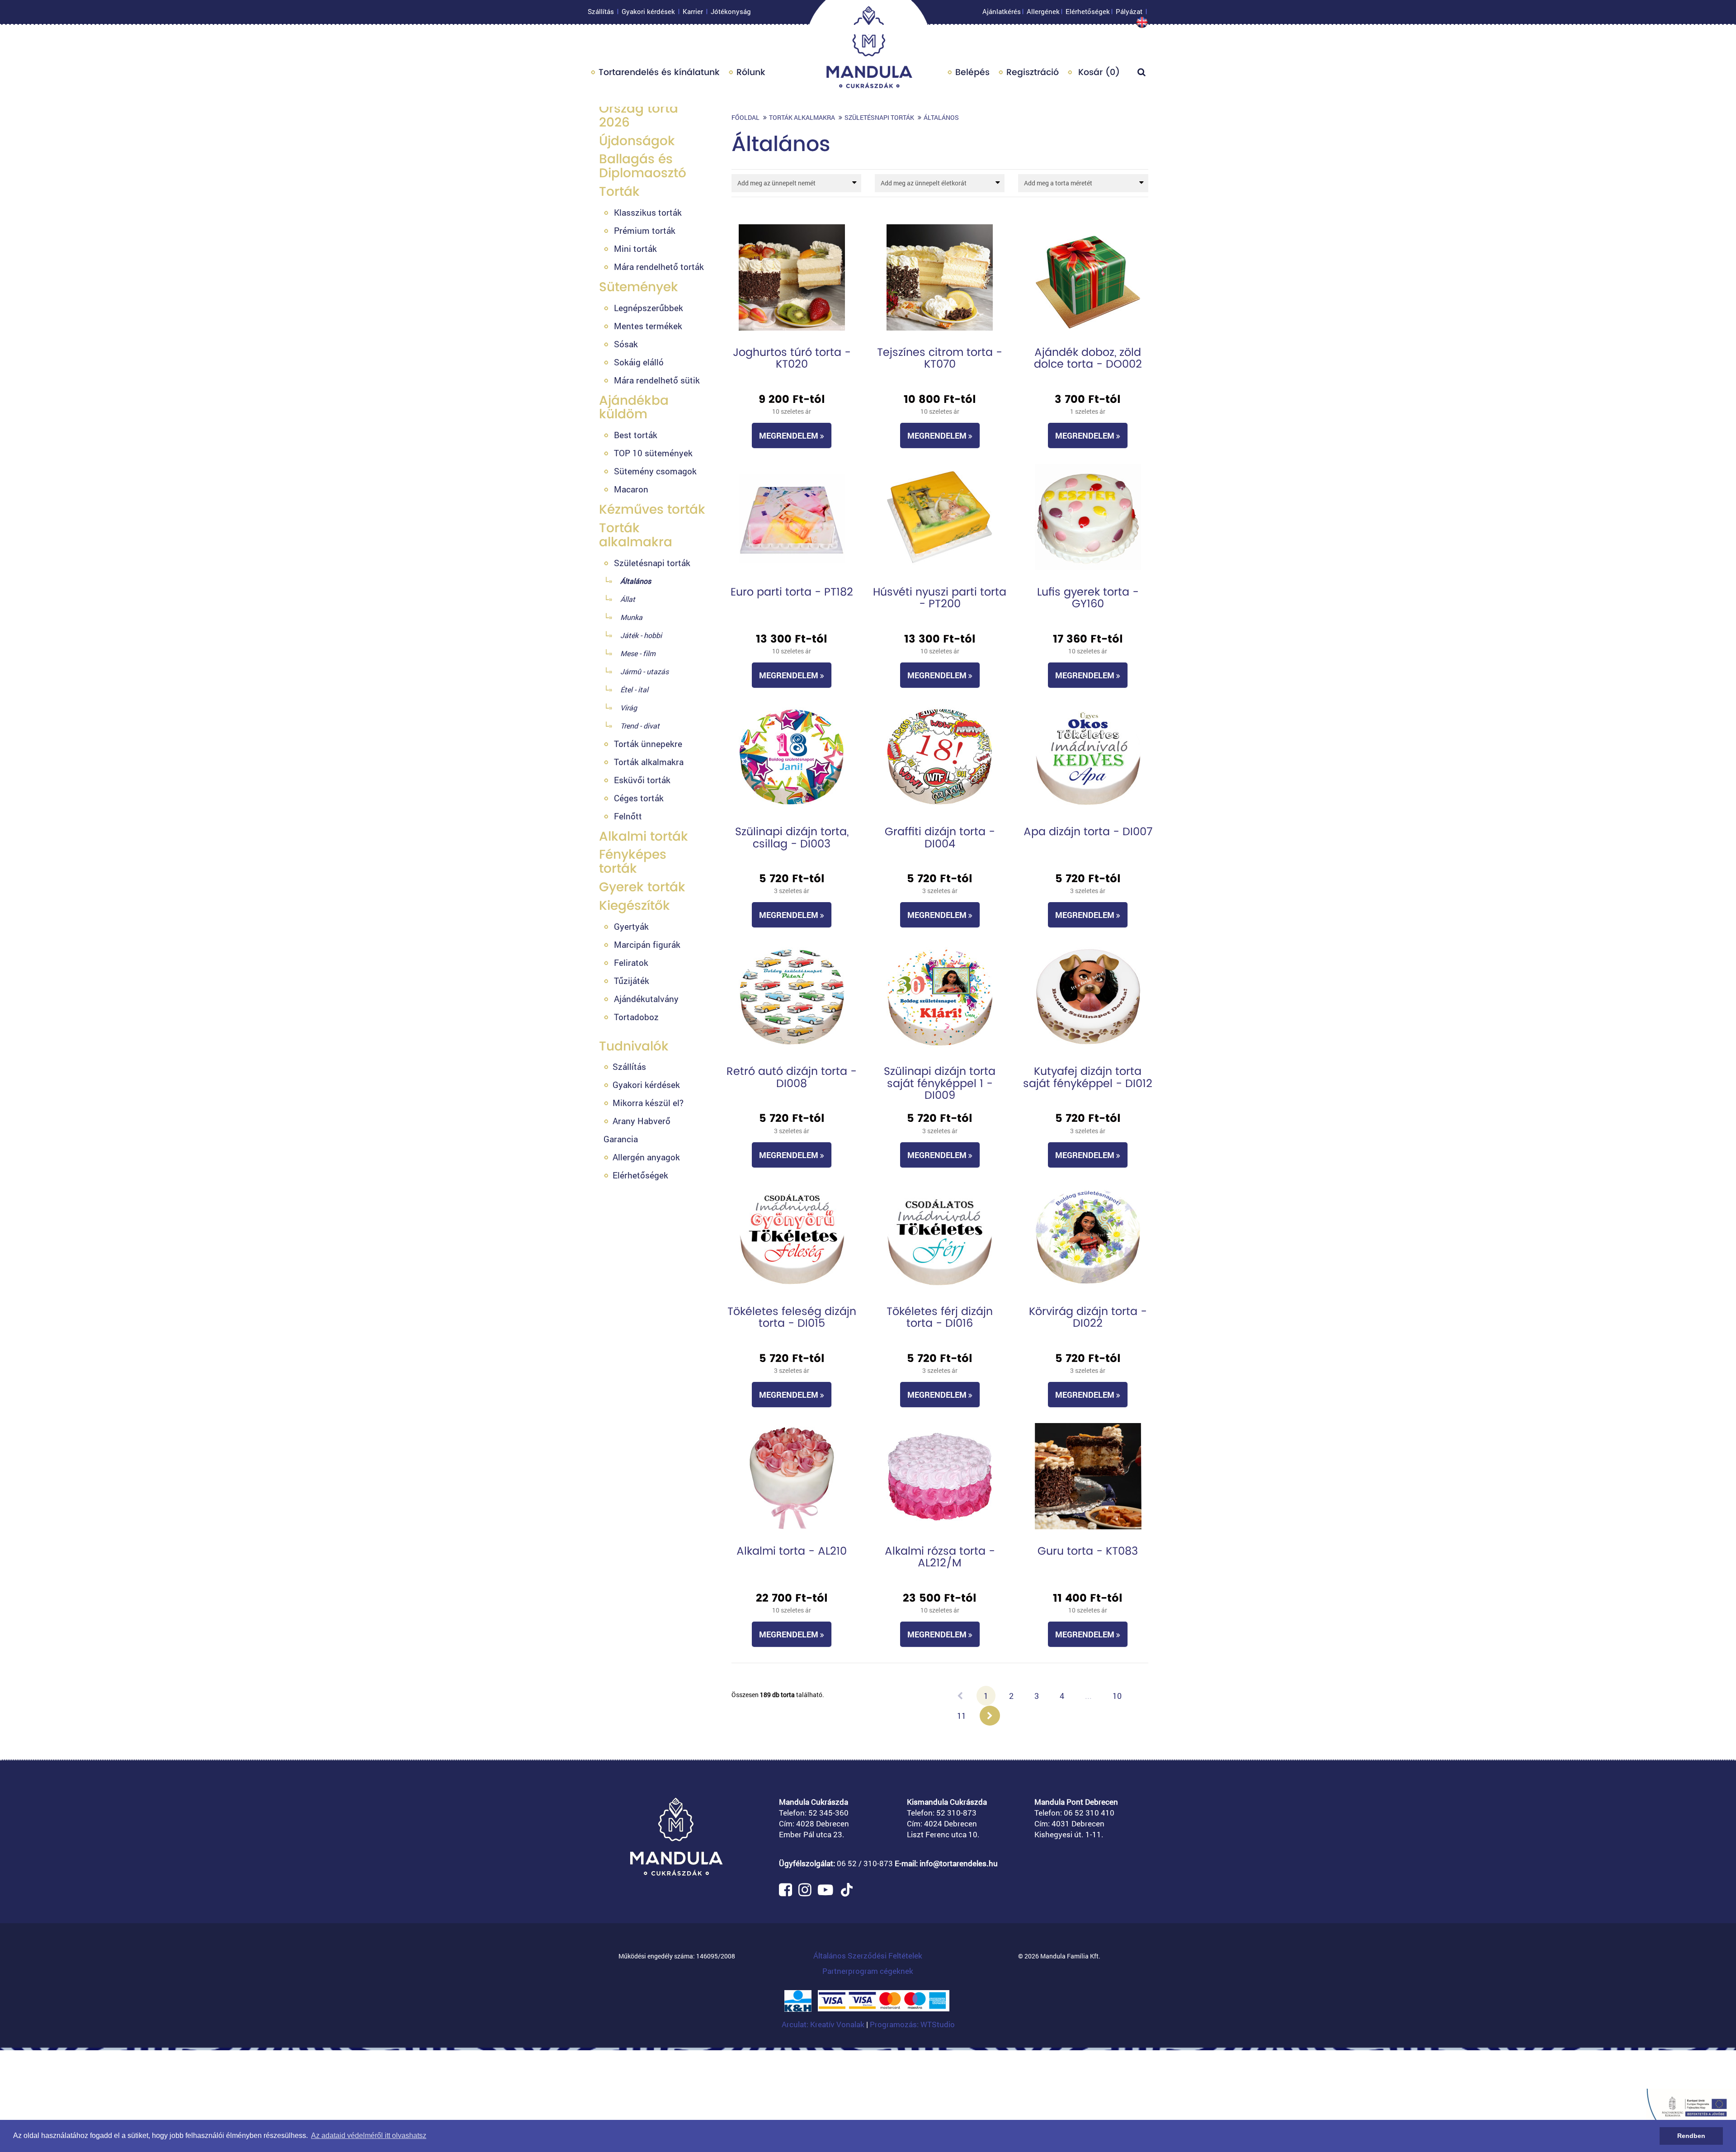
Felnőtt (628, 816)
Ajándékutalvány (646, 999)
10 (1117, 1696)
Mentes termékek (648, 326)
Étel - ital (634, 689)
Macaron (631, 489)
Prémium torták (645, 230)
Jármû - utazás (644, 671)
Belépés (972, 72)
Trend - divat (640, 726)
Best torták (636, 435)
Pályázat (1129, 11)
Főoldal (745, 117)
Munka (631, 617)
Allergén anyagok (646, 1157)
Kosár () (1098, 72)
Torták (619, 192)
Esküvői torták (642, 780)
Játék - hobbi (641, 635)
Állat (628, 599)
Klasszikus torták (648, 212)
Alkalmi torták (644, 836)
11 (962, 1716)
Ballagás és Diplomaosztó (643, 166)
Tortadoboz (636, 1017)
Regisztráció (1033, 72)
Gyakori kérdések (648, 11)
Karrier (693, 11)
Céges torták (639, 798)
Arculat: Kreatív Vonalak (824, 2024)
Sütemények (639, 287)
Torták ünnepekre (648, 744)
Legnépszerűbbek (649, 308)
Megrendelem (790, 435)
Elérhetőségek (1088, 11)
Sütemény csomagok (655, 471)
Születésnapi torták (652, 563)
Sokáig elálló (639, 362)
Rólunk (751, 72)
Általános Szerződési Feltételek (868, 1956)
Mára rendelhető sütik (657, 380)
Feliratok (631, 962)
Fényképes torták (633, 861)
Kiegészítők (634, 906)
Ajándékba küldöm (634, 407)
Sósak (626, 344)
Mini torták (635, 248)
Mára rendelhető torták (659, 267)
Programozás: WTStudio (912, 2024)
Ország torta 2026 (639, 115)
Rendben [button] (1691, 2136)
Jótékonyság (731, 11)
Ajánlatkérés (1002, 11)
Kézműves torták (652, 509)
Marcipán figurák (647, 944)
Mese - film (638, 653)
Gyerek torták (642, 887)
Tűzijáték (632, 981)
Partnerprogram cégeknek (868, 1971)
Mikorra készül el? (648, 1103)
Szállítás (601, 11)
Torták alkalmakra (636, 535)
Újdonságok (637, 141)
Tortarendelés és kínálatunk (659, 72)
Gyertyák (631, 926)
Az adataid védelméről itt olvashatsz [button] (369, 2135)
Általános (636, 581)
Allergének (1043, 11)
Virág (629, 707)
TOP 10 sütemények (653, 453)
